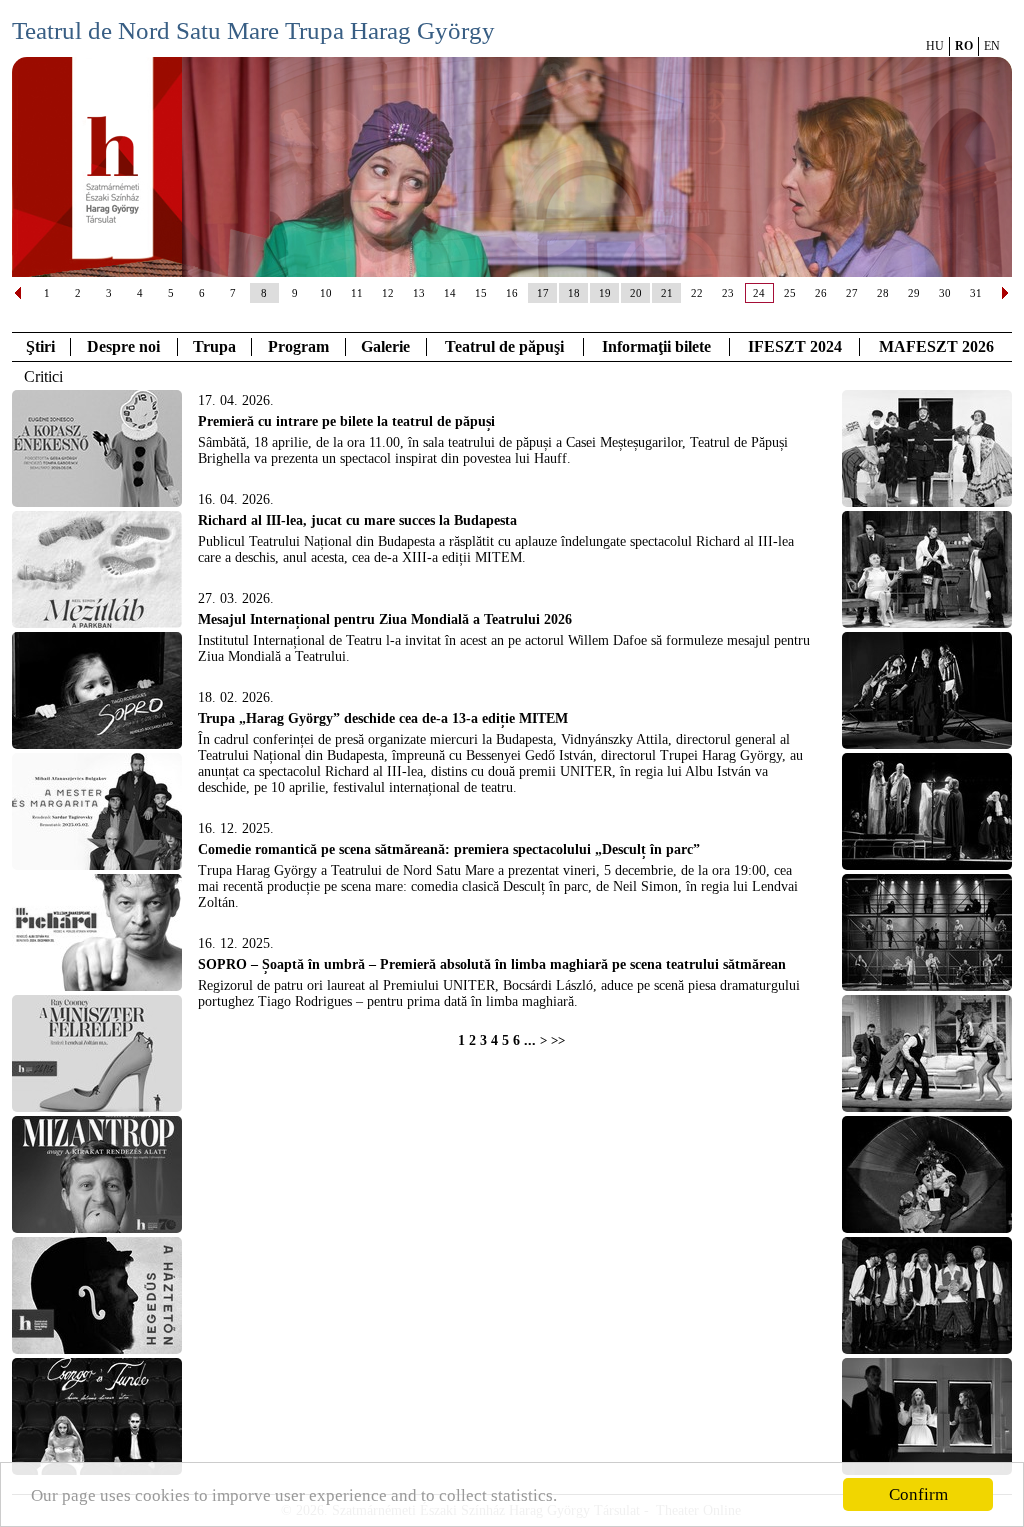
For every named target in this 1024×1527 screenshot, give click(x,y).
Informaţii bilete (656, 346)
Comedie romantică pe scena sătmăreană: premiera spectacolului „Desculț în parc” (449, 849)
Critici (43, 376)
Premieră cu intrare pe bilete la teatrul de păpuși (346, 421)
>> (558, 1041)
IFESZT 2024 (795, 346)
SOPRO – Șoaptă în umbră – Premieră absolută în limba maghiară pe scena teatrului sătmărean (492, 964)
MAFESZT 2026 (936, 346)
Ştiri (40, 346)
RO (964, 46)
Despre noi (123, 346)
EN (992, 46)
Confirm (918, 1494)
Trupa (214, 346)
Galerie (385, 346)
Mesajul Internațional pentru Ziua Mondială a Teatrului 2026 (385, 619)
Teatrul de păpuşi (504, 346)
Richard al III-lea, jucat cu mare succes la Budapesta (357, 520)
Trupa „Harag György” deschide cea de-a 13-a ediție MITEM (383, 718)
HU (935, 46)
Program (298, 346)
